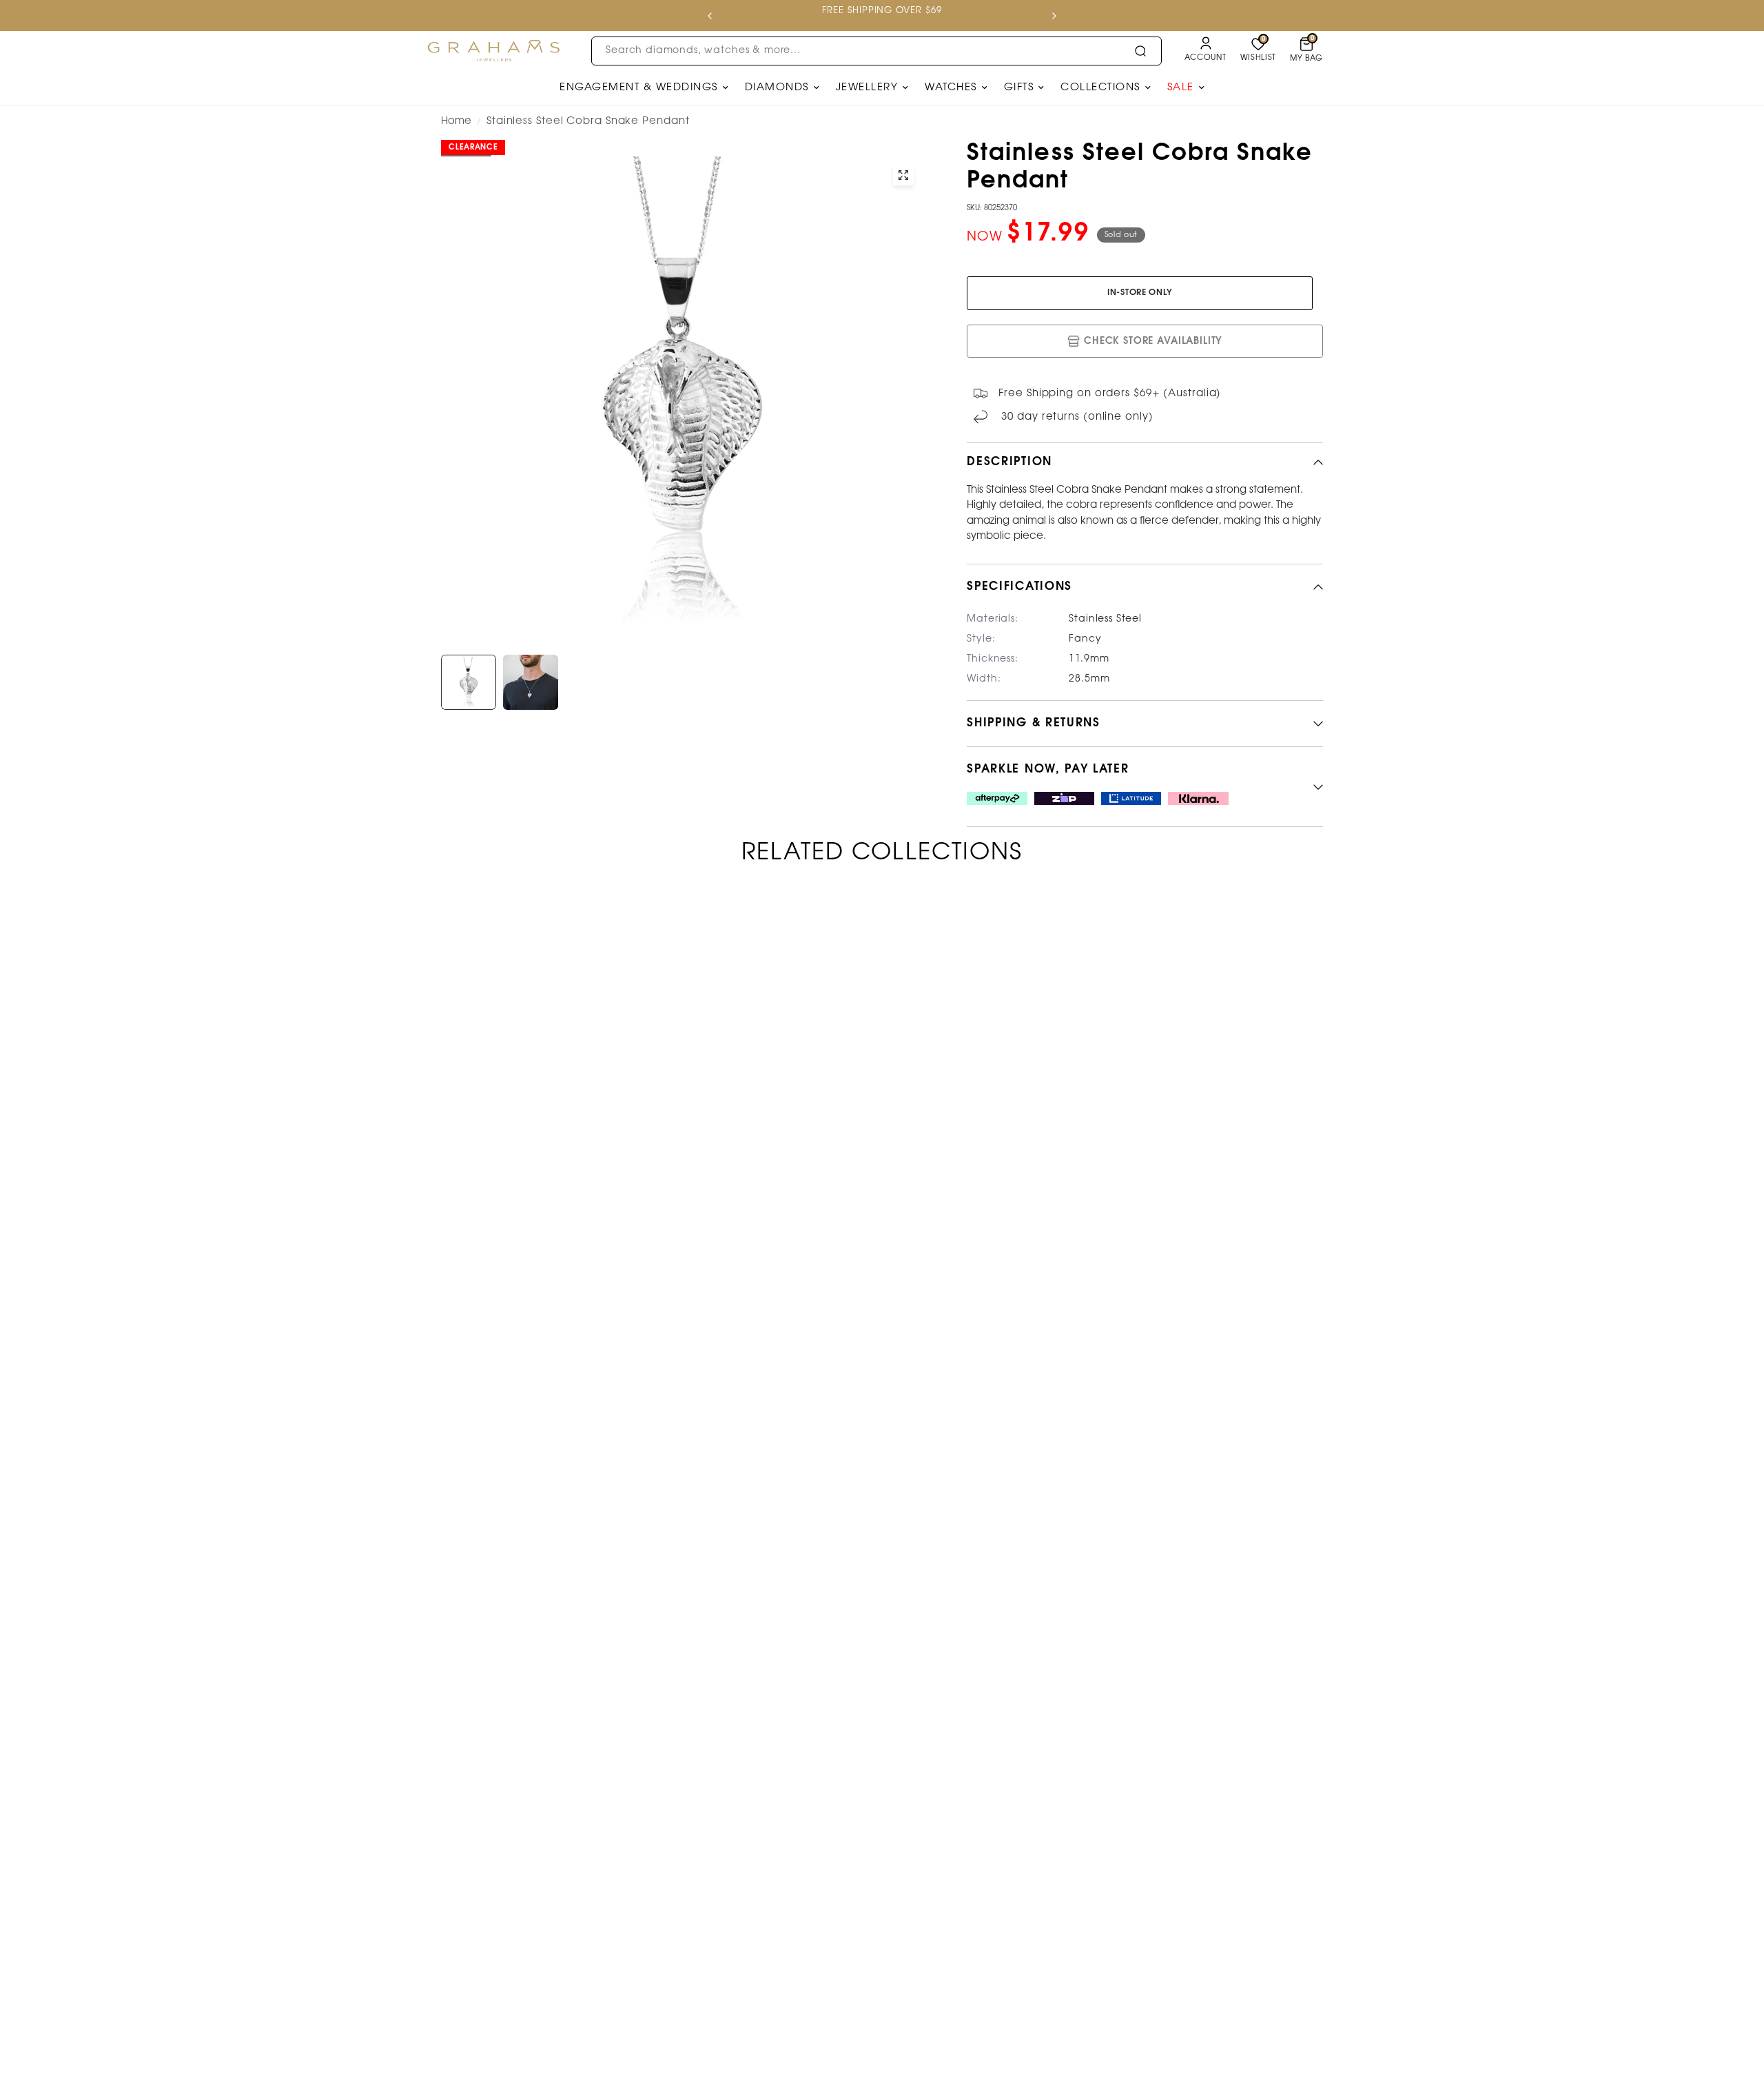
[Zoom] (903, 175)
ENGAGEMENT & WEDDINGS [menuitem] (639, 88)
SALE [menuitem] (1181, 88)
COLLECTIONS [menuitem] (1100, 88)
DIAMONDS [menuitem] (777, 88)
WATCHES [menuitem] (951, 88)
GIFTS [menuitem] (1019, 88)
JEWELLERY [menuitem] (867, 88)
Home (456, 121)
